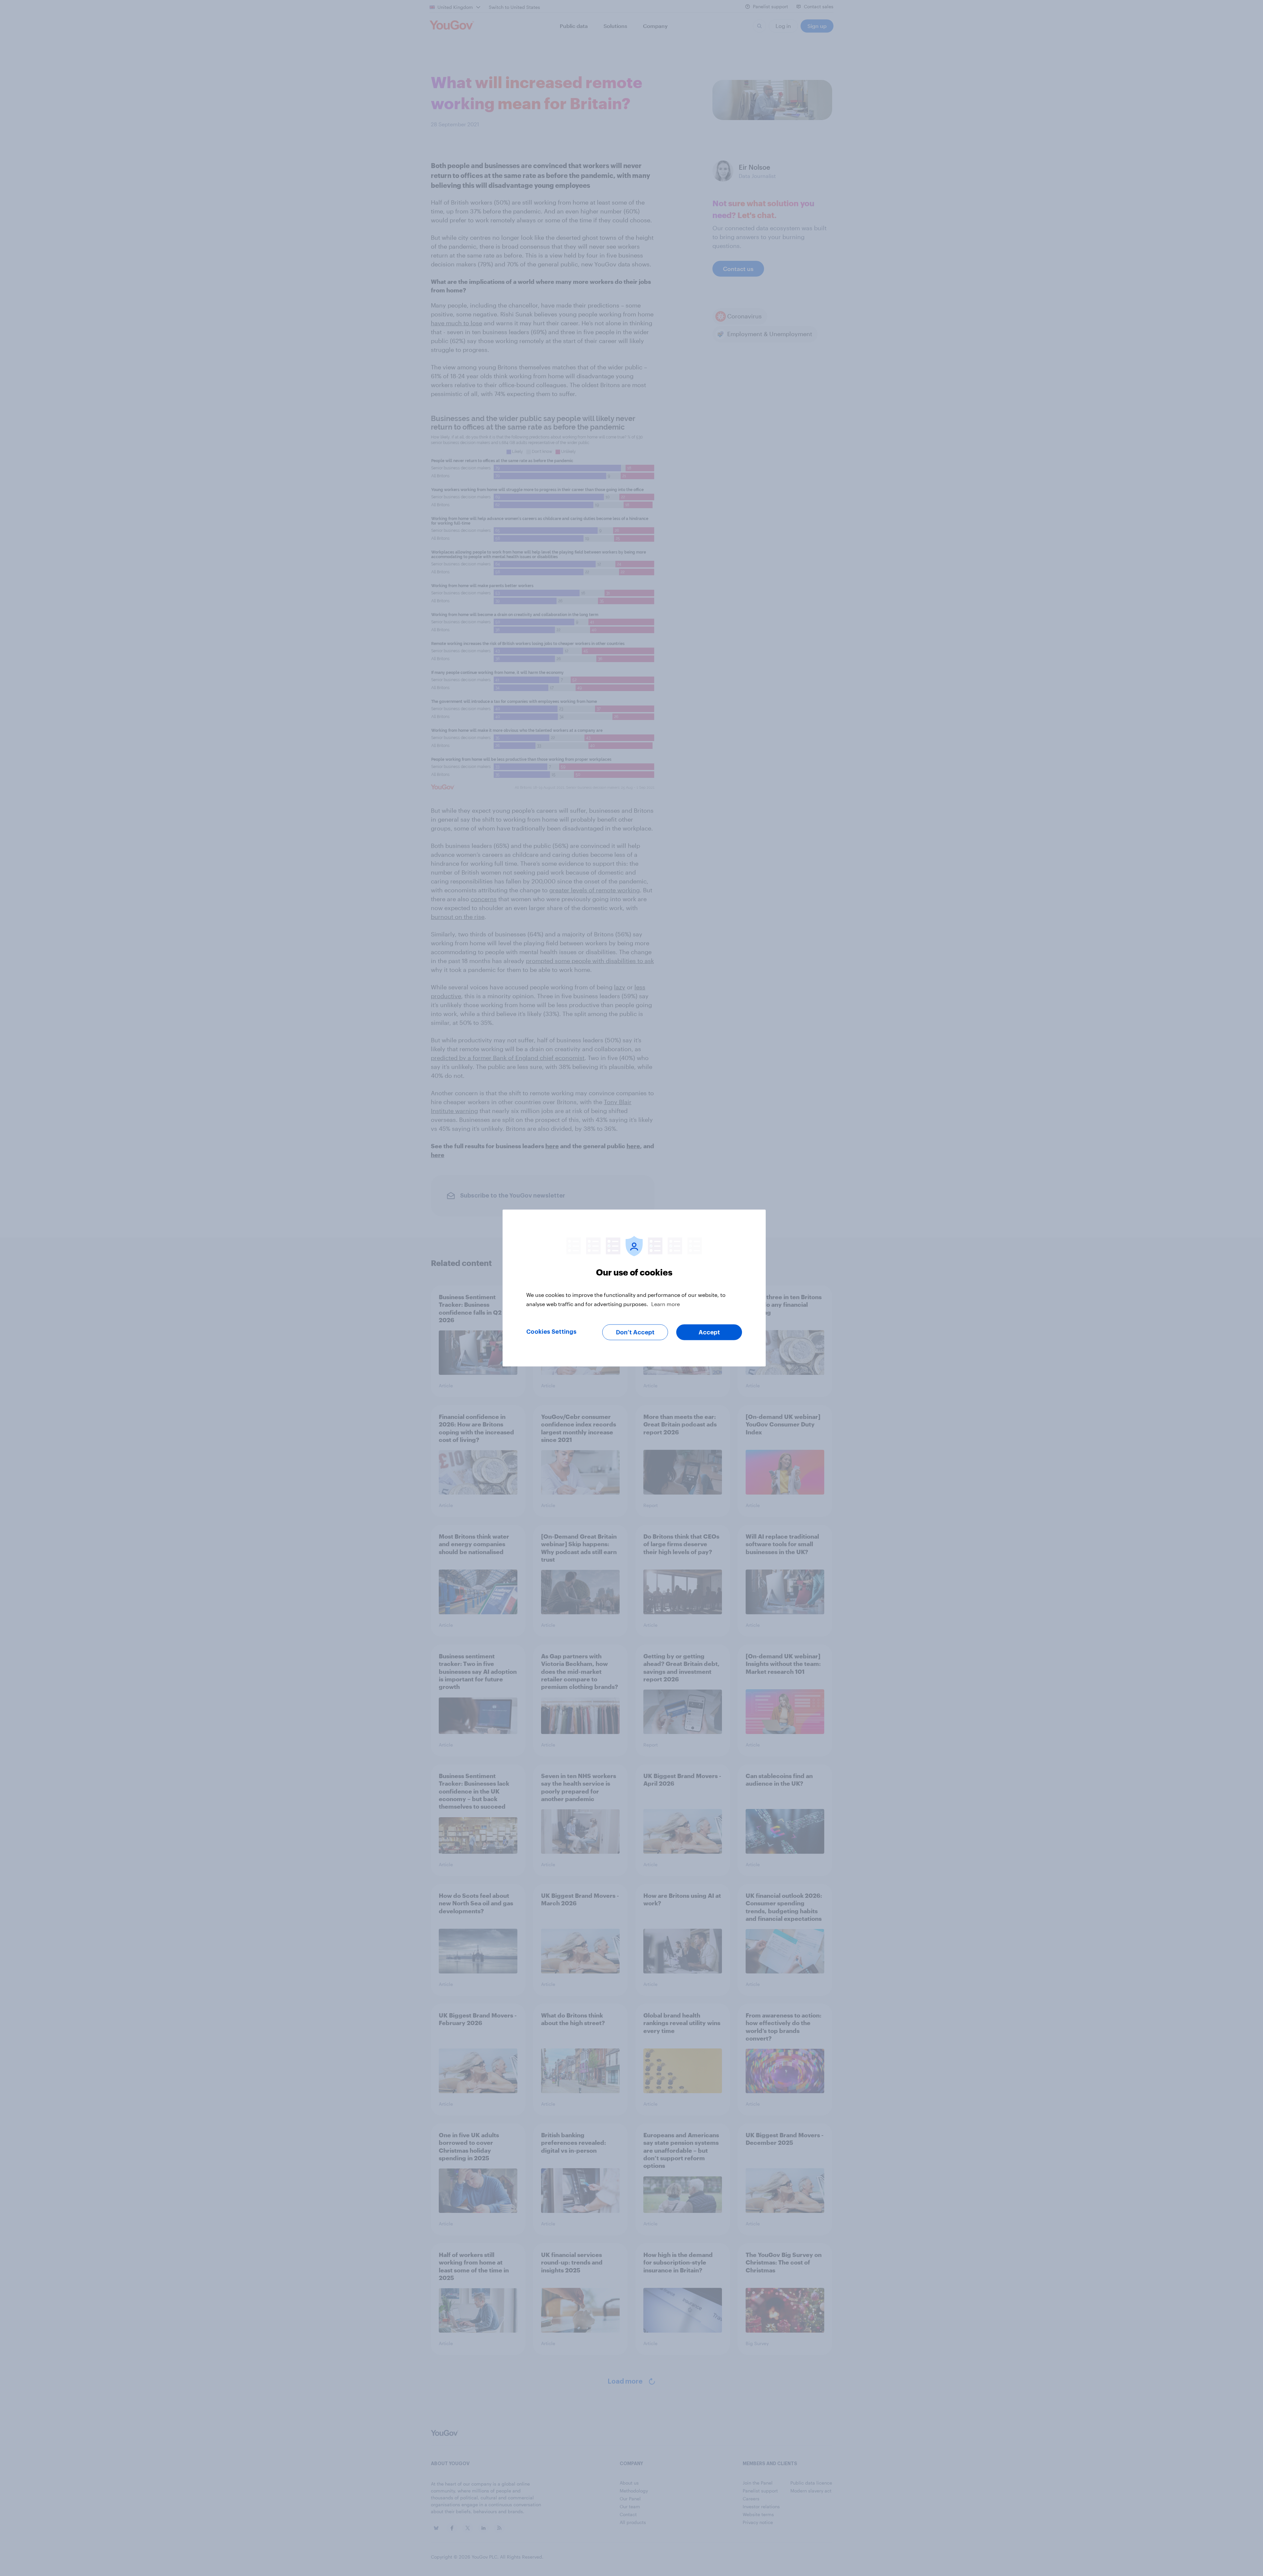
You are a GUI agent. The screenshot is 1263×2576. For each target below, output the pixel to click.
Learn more (666, 1304)
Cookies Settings (551, 1332)
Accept (709, 1332)
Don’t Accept (635, 1332)
